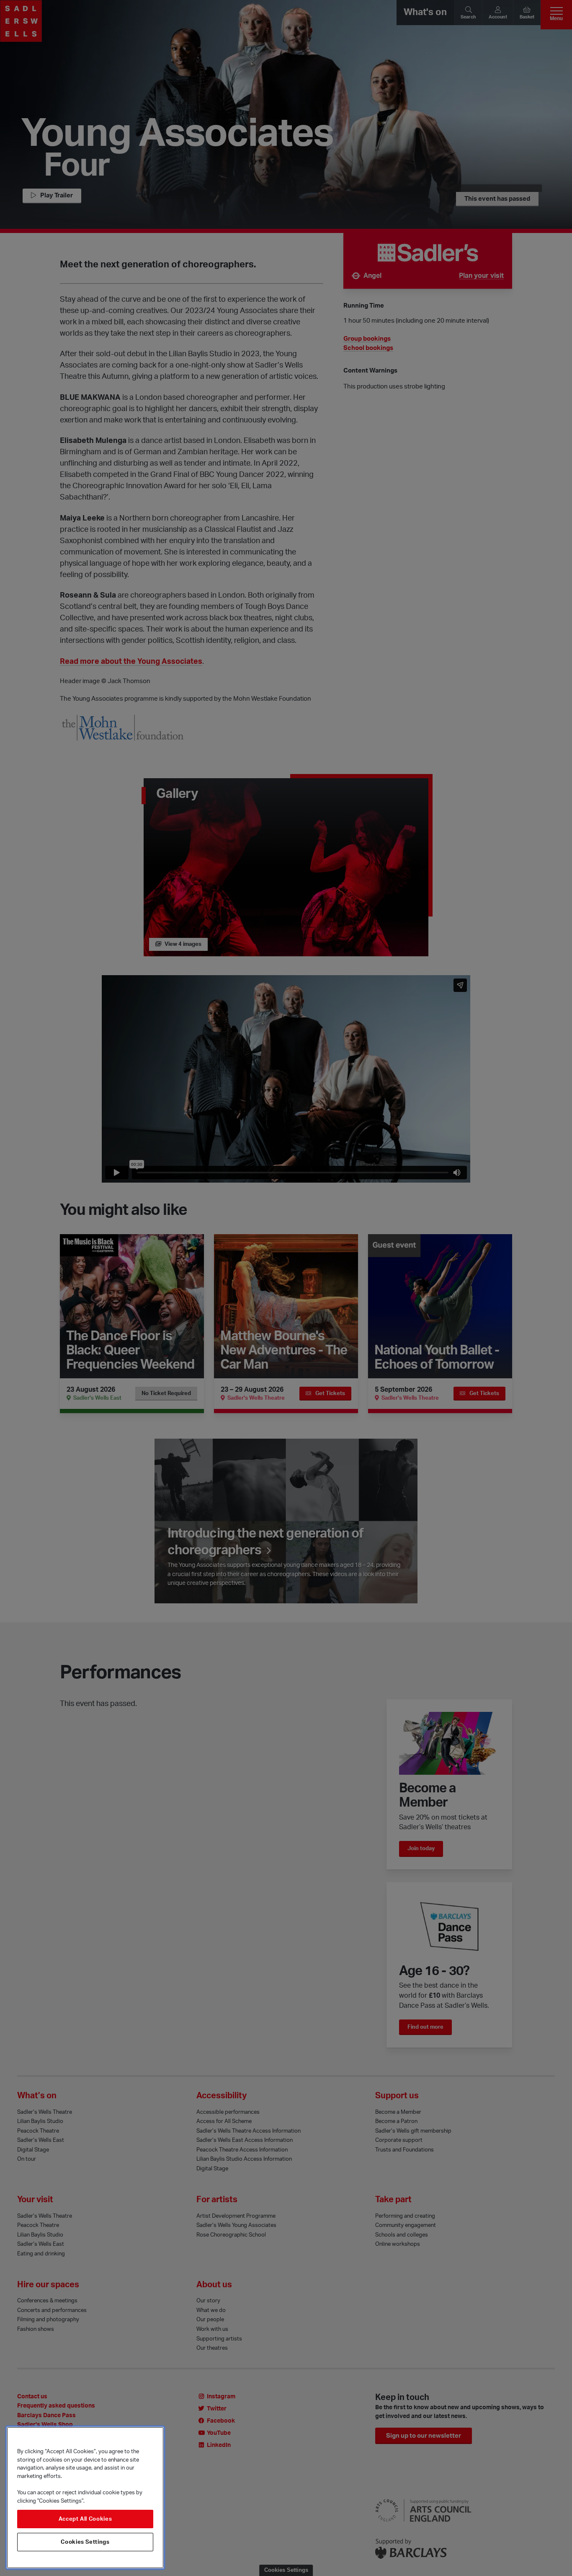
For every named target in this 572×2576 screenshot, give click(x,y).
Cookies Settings (85, 2542)
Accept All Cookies (85, 2519)
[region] (85, 2498)
